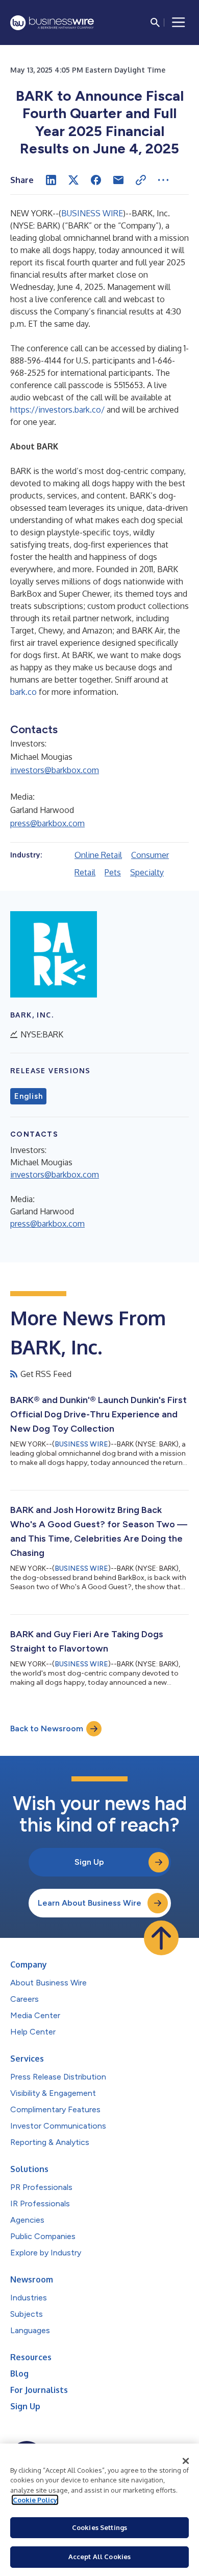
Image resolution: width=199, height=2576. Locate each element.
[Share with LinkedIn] (51, 180)
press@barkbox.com (47, 823)
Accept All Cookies (99, 2557)
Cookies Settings (99, 2527)
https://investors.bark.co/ (57, 410)
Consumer (150, 855)
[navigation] (179, 22)
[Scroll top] (161, 1938)
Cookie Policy (35, 2500)
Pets (113, 872)
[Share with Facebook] (96, 180)
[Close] (186, 2461)
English (28, 1096)
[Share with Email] (118, 180)
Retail (85, 872)
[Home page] (52, 23)
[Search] (155, 22)
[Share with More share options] (163, 180)
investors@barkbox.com (55, 770)
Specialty (147, 872)
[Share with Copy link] (141, 180)
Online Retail (98, 855)
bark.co (23, 692)
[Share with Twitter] (73, 180)
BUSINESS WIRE (92, 213)
